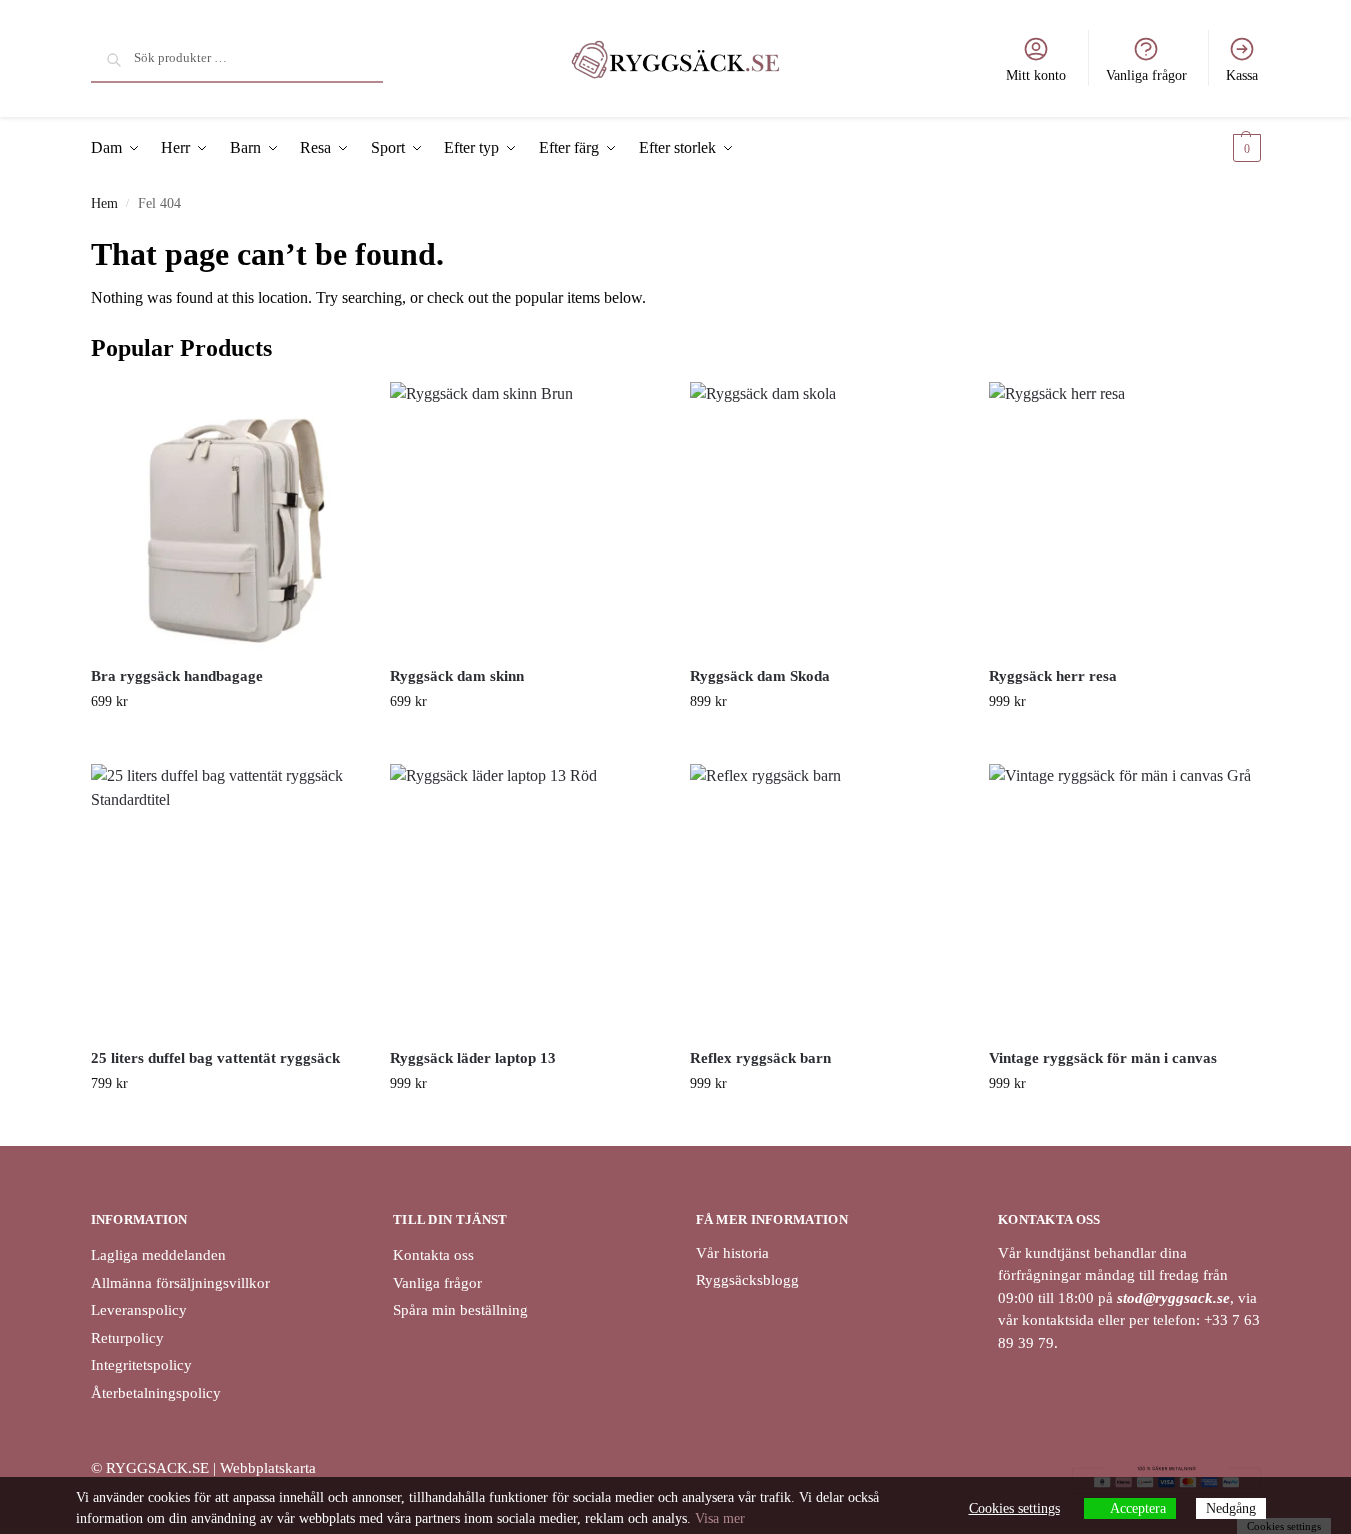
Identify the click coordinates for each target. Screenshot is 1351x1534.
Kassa (1242, 75)
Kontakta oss (433, 1255)
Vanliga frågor (1146, 75)
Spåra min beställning (460, 1310)
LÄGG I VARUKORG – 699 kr (225, 743)
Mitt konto (1036, 75)
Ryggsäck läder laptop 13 (473, 1058)
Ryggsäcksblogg (747, 1280)
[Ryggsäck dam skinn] (525, 517)
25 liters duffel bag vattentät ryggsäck (215, 1058)
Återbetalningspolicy (156, 1393)
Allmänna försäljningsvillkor (180, 1283)
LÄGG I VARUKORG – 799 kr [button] (225, 1125)
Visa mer (720, 1518)
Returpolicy (127, 1338)
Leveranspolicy (139, 1310)
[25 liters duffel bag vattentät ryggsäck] (226, 899)
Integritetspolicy (141, 1365)
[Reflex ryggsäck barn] (825, 899)
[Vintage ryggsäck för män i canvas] (1124, 899)
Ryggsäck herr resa (1053, 676)
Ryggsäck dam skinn (457, 676)
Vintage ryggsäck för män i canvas (1103, 1058)
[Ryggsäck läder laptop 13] (525, 899)
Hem (104, 203)
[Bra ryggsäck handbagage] (226, 517)
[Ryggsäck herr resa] (1124, 517)
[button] (1230, 148)
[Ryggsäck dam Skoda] (825, 517)
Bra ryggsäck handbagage (177, 676)
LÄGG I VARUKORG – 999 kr (1124, 743)
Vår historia (732, 1253)
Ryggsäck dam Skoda (760, 676)
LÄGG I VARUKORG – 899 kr (824, 743)
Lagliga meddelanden (158, 1255)
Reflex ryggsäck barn (760, 1058)
